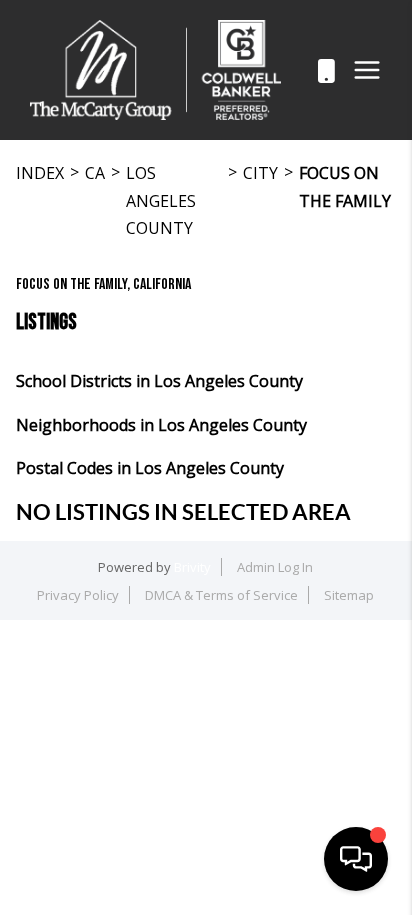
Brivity (192, 567)
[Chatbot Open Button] (356, 859)
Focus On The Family (345, 187)
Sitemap (349, 595)
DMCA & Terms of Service (221, 595)
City (260, 173)
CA (95, 173)
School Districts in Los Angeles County (159, 381)
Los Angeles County (161, 200)
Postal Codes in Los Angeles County (150, 468)
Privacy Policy (78, 595)
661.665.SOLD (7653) (304, 70)
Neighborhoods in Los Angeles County (161, 425)
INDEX (40, 173)
